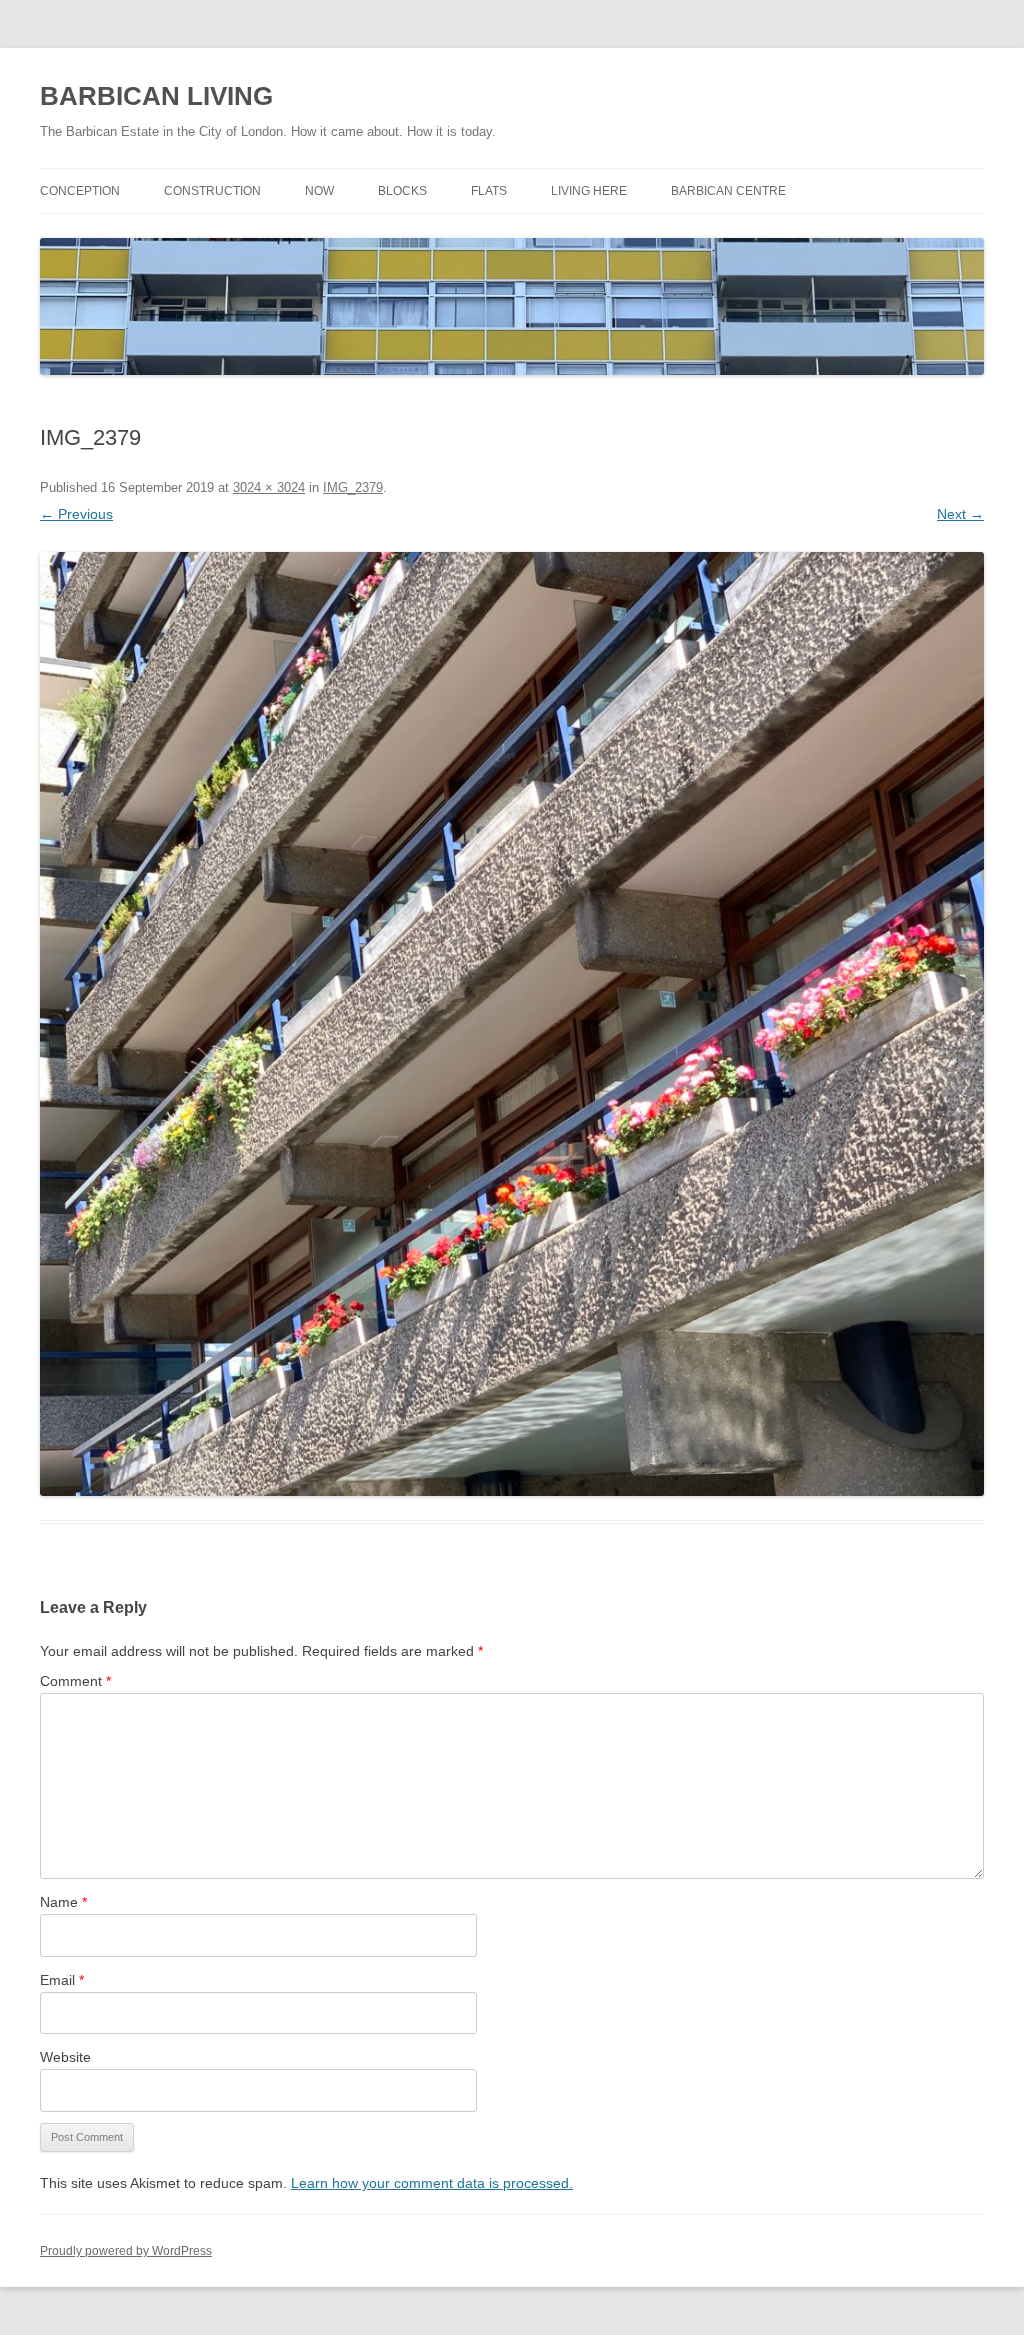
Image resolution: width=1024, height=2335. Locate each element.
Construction (212, 191)
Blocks (402, 191)
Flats (489, 191)
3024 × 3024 (269, 487)
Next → (960, 514)
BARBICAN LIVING (156, 96)
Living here (589, 191)
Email (62, 1980)
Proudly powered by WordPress (126, 2251)
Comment (75, 1681)
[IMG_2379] (512, 1024)
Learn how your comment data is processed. (432, 2183)
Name (63, 1902)
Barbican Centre (728, 191)
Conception (80, 191)
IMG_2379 (353, 487)
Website (65, 2057)
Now (319, 191)
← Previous (76, 514)
